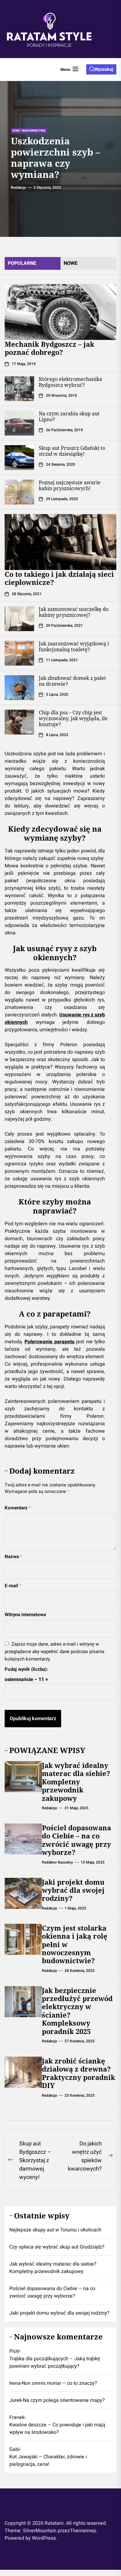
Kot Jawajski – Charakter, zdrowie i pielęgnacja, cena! (48, 2461)
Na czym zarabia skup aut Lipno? (69, 416)
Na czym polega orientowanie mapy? (64, 2400)
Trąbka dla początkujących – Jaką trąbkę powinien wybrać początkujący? (55, 2362)
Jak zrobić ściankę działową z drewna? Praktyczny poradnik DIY (78, 2073)
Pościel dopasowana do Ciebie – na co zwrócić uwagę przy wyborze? (76, 1840)
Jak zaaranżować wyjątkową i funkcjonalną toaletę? (74, 646)
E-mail (13, 1586)
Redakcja (18, 188)
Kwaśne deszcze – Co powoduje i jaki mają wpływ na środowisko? (57, 2429)
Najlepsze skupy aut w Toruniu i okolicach (55, 2230)
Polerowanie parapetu (49, 1342)
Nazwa (13, 1557)
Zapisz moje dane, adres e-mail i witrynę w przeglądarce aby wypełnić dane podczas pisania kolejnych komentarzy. (54, 1652)
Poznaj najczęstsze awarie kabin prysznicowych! (70, 485)
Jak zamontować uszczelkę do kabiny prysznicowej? (74, 612)
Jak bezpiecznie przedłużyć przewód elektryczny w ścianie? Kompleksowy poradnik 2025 (77, 2011)
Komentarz (18, 1508)
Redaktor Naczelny (57, 1862)
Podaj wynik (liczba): (26, 1669)
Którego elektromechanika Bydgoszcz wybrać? (70, 382)
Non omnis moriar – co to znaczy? (59, 2383)
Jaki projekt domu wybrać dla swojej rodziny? (73, 1890)
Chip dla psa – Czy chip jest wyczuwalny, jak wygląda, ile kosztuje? (73, 718)
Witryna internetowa (25, 1615)
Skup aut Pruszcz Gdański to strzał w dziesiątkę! (72, 451)
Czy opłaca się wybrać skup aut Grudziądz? (57, 2247)
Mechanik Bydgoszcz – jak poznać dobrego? (49, 348)
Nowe (71, 263)
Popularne (22, 263)
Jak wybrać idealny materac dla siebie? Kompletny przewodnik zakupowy (76, 1782)
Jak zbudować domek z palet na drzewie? (72, 681)
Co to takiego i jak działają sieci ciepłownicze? (59, 578)
